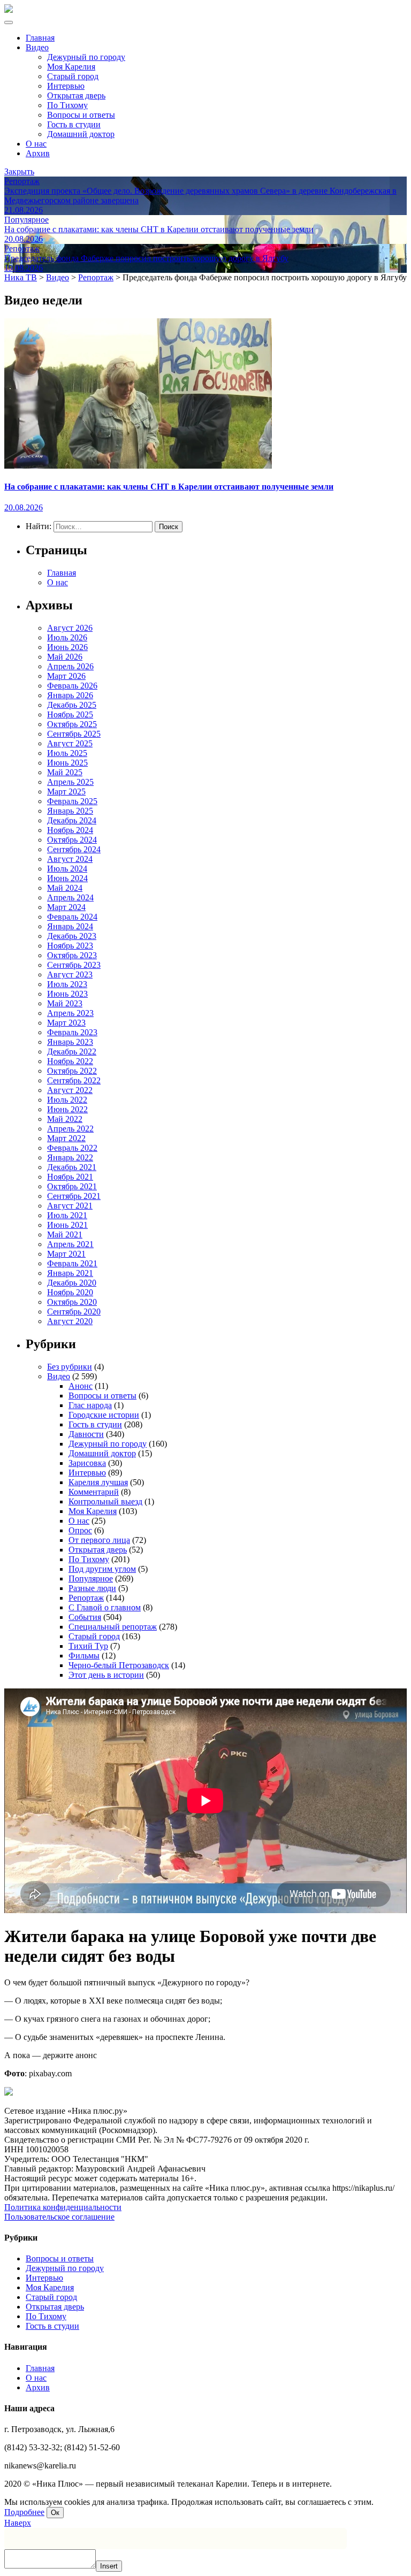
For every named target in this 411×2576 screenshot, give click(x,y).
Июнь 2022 (67, 1109)
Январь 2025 (70, 811)
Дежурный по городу (86, 57)
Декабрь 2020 (72, 1283)
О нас (36, 144)
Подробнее (24, 2512)
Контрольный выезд (105, 1501)
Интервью (66, 86)
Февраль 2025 (72, 801)
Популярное (91, 1579)
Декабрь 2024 (72, 820)
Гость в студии (74, 124)
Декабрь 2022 (72, 1052)
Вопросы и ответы (81, 115)
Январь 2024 (70, 926)
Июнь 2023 (67, 994)
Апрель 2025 (70, 782)
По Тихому (67, 105)
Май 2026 (65, 657)
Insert (109, 2566)
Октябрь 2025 (72, 724)
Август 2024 (70, 859)
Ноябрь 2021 (70, 1177)
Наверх (18, 2523)
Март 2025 (66, 792)
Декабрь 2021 (72, 1167)
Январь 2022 (70, 1157)
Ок (55, 2513)
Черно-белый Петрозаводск (119, 1665)
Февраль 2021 (72, 1263)
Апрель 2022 (70, 1129)
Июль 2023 (67, 984)
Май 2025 (65, 772)
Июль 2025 (67, 753)
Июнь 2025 (67, 763)
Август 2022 (70, 1090)
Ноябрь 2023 (70, 946)
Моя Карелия (71, 67)
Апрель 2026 (70, 666)
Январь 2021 (70, 1273)
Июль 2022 (67, 1100)
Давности (86, 1434)
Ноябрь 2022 (70, 1061)
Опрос (80, 1530)
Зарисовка (87, 1463)
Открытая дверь (76, 95)
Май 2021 (65, 1235)
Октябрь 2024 (72, 840)
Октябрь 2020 (72, 1302)
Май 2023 (65, 1003)
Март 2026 (66, 676)
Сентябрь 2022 (74, 1080)
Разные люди (92, 1588)
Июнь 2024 (67, 878)
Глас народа (90, 1405)
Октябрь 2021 (72, 1186)
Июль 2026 (67, 637)
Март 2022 (66, 1138)
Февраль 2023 (72, 1032)
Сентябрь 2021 (74, 1196)
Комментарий (94, 1492)
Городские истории (104, 1415)
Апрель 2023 (70, 1013)
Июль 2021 (67, 1215)
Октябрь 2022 (72, 1071)
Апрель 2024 (70, 897)
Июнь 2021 (67, 1225)
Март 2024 (66, 907)
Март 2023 (66, 1023)
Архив (38, 153)
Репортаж (86, 1598)
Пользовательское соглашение (59, 2217)
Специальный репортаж (113, 1627)
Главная (40, 38)
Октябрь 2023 (72, 955)
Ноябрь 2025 (70, 714)
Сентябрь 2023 (74, 965)
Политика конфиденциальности (63, 2207)
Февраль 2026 (72, 686)
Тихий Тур (88, 1646)
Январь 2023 (70, 1042)
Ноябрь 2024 (70, 830)
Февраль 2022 (72, 1148)
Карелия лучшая (98, 1482)
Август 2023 (70, 974)
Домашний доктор (81, 134)
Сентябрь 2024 (74, 849)
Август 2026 (70, 628)
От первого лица (99, 1540)
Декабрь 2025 (72, 705)
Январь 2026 (70, 695)
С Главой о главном (105, 1607)
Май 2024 (65, 888)
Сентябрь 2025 (74, 734)
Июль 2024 (67, 869)
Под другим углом (102, 1569)
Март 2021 (66, 1254)
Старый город (73, 76)
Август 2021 (70, 1206)
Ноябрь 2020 (70, 1292)
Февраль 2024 (72, 917)
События (85, 1617)
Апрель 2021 (70, 1244)
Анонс (81, 1386)
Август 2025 (70, 743)
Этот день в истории (106, 1675)
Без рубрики (70, 1367)
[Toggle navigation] (9, 22)
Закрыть (19, 171)
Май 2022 (65, 1119)
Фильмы (84, 1656)
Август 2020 (70, 1321)
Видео (37, 47)
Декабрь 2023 (72, 936)
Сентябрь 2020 (74, 1312)
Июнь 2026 (67, 647)
